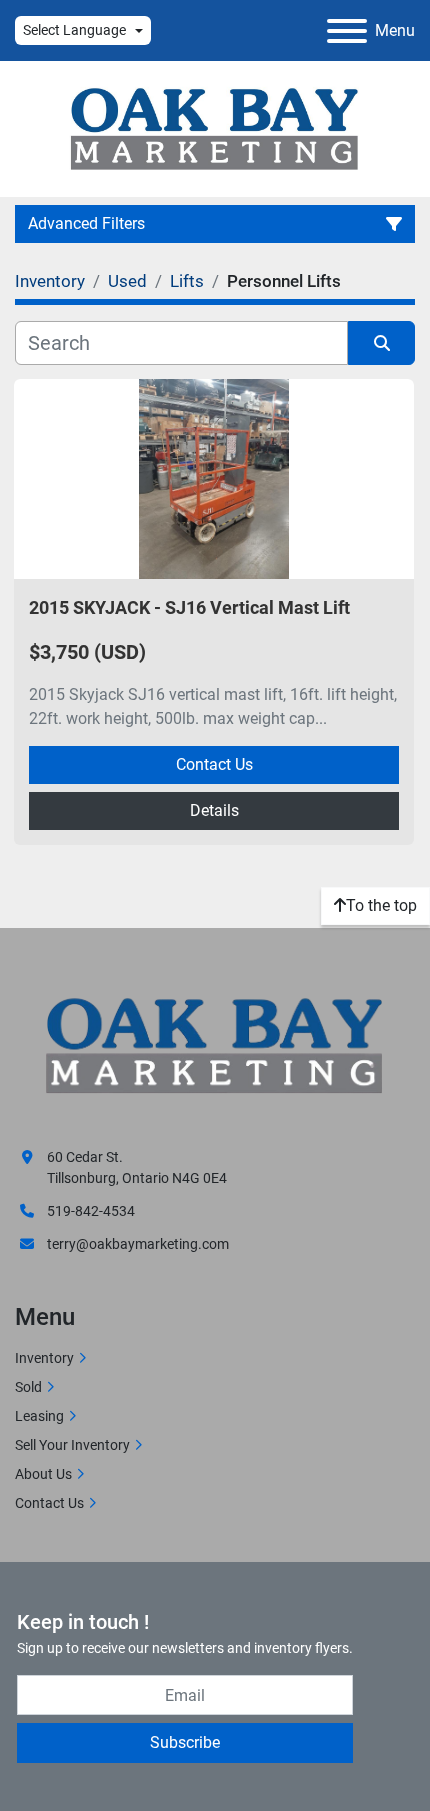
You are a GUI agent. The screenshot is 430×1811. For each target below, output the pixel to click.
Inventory (44, 1358)
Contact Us (214, 764)
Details (214, 810)
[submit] (381, 343)
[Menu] (347, 31)
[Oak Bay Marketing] (215, 1048)
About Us (43, 1474)
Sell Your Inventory (72, 1445)
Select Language (74, 30)
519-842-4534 (91, 1211)
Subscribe (185, 1742)
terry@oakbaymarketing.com (138, 1244)
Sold (28, 1387)
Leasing (39, 1416)
